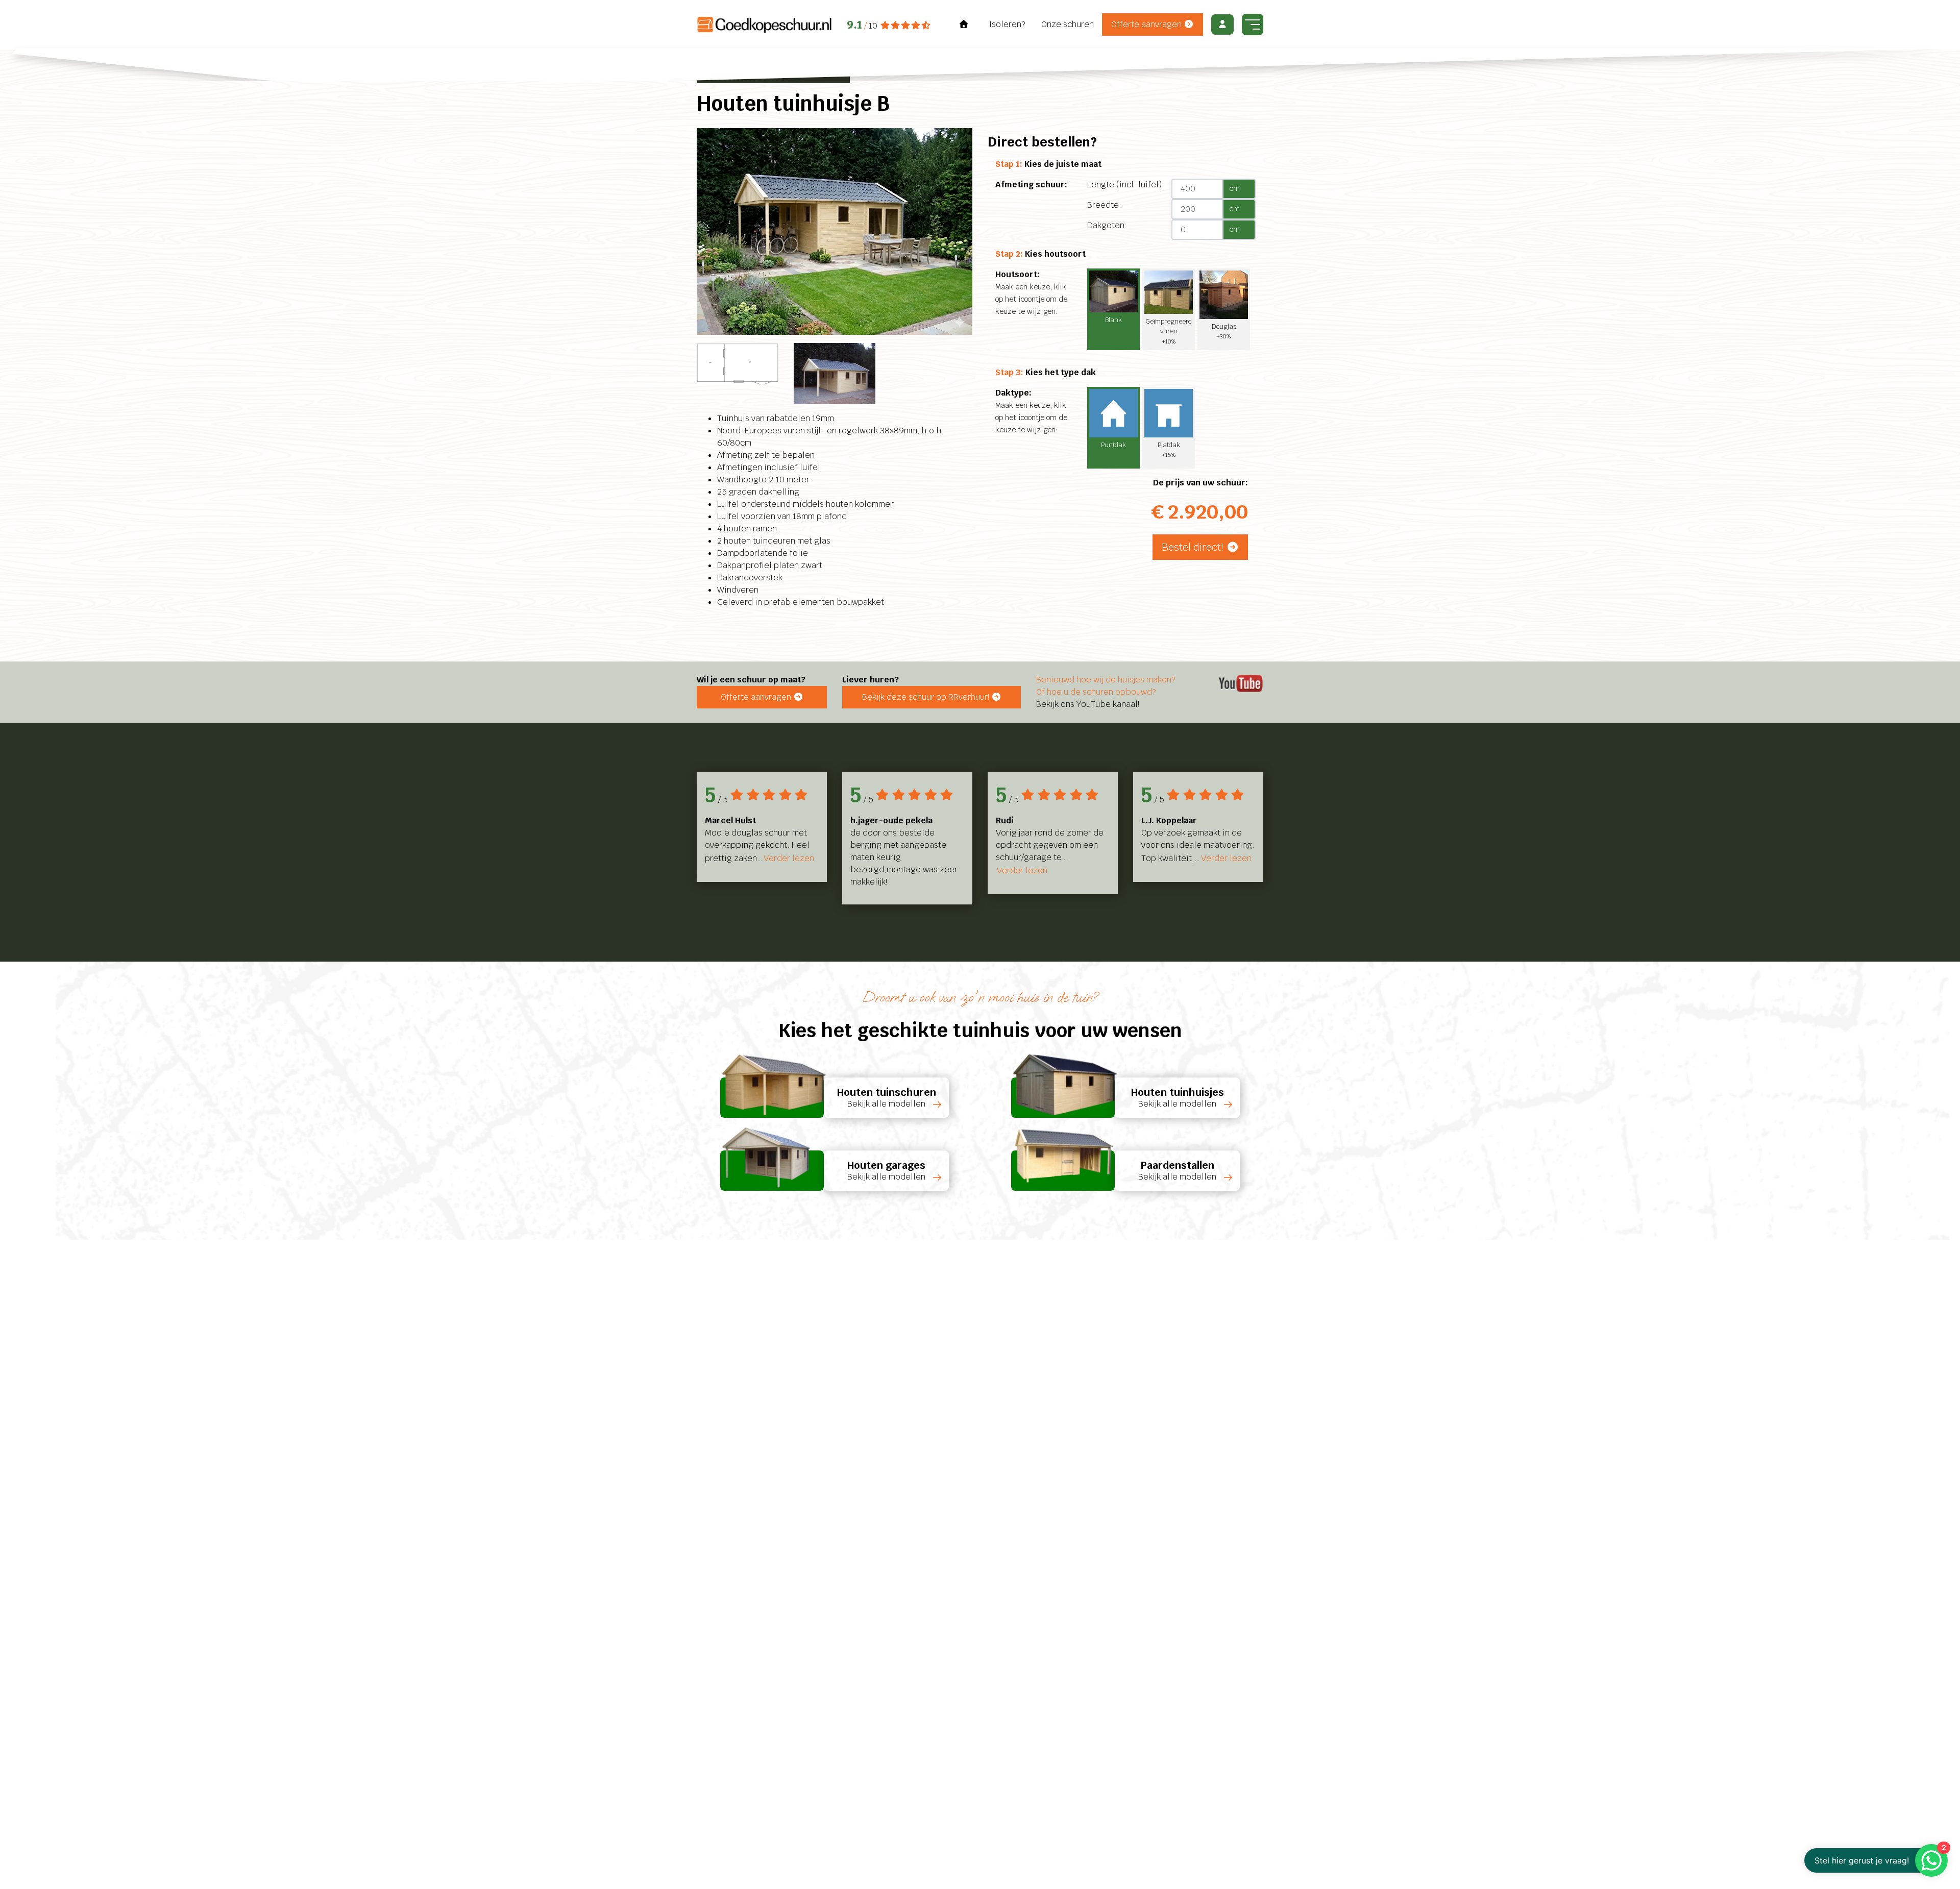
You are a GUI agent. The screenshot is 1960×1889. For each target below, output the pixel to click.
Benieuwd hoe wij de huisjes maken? (1106, 680)
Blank (1113, 320)
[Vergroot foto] (835, 231)
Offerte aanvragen (1147, 24)
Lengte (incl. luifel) (1124, 185)
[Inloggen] (1222, 24)
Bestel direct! (1194, 547)
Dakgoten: (1107, 225)
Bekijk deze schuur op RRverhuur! (927, 697)
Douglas (1224, 331)
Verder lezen (789, 858)
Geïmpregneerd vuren (1169, 331)
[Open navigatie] (1253, 24)
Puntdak (1113, 445)
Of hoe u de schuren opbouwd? (1096, 692)
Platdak (1169, 449)
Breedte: (1104, 205)
